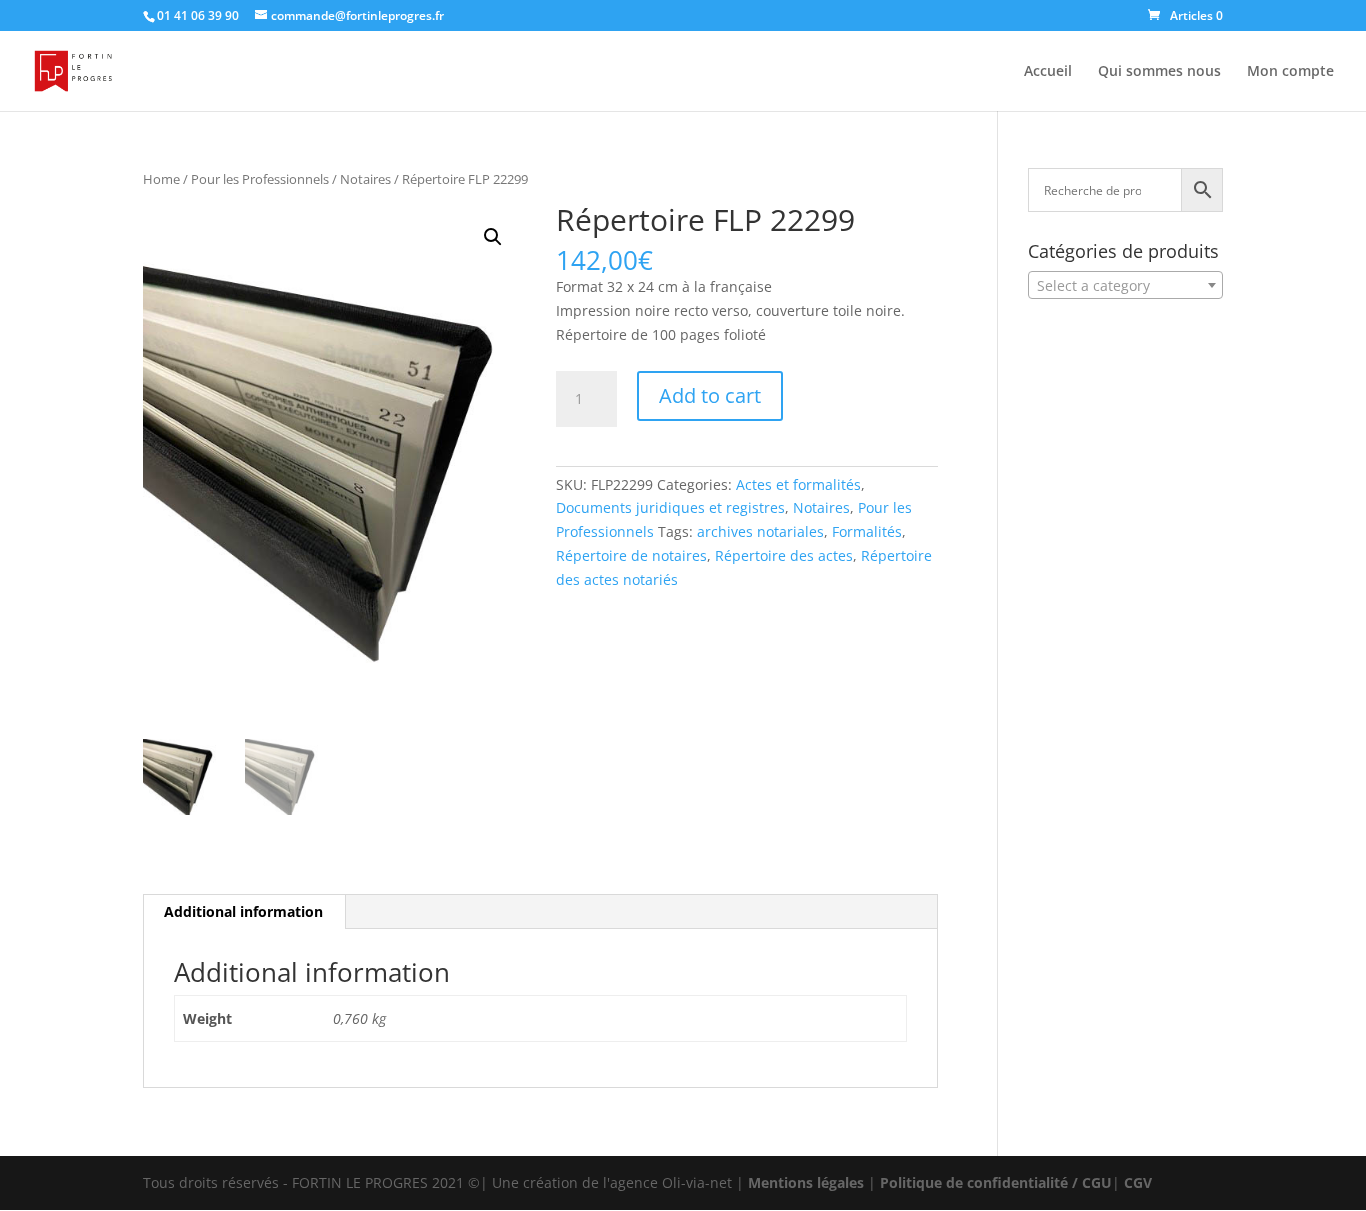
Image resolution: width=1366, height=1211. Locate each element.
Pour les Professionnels (260, 179)
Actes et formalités (798, 484)
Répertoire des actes (784, 555)
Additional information (243, 911)
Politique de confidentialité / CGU (996, 1182)
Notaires (365, 179)
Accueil (1048, 72)
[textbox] (1125, 286)
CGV (1138, 1182)
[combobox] (1125, 285)
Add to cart (710, 395)
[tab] (244, 912)
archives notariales (760, 531)
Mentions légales (806, 1182)
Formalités (867, 531)
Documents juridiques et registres (670, 507)
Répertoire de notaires (631, 555)
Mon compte (1290, 72)
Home (161, 179)
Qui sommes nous (1159, 72)
